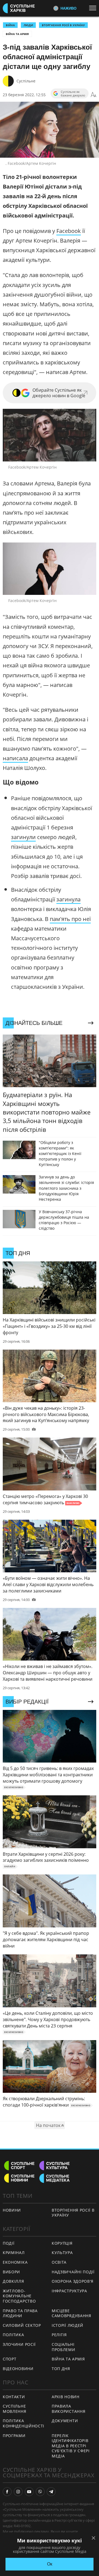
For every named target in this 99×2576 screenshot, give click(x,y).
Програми (14, 2436)
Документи (65, 2421)
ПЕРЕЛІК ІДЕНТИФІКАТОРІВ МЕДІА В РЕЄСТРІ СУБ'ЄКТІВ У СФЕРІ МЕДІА (71, 2446)
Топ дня (61, 2369)
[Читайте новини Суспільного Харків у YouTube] (29, 2492)
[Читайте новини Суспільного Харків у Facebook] (7, 2492)
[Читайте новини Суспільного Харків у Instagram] (18, 2492)
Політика (13, 2335)
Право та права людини (20, 2313)
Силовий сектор (22, 2325)
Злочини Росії (19, 2344)
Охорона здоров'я (73, 2281)
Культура (62, 2253)
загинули (23, 837)
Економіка (15, 2262)
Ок (50, 2564)
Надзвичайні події (73, 2272)
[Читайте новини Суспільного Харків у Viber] (40, 2492)
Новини (12, 2210)
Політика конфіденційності (24, 2423)
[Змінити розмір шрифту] (94, 95)
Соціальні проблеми (64, 2347)
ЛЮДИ (28, 25)
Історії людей (68, 2325)
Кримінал (14, 2253)
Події (9, 2243)
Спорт (10, 2359)
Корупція (62, 2243)
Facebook (69, 231)
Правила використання (68, 2409)
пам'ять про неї (70, 919)
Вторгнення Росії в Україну (63, 25)
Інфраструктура (69, 2291)
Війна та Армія (17, 34)
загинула (68, 899)
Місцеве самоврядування (71, 2313)
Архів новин (66, 2397)
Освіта (59, 2262)
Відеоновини (18, 2369)
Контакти (14, 2397)
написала (15, 758)
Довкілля (13, 2281)
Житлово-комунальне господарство (19, 2296)
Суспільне (26, 81)
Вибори (11, 2272)
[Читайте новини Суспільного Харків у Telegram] (51, 2492)
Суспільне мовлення (15, 2409)
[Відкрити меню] (94, 8)
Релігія (59, 2335)
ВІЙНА (10, 25)
